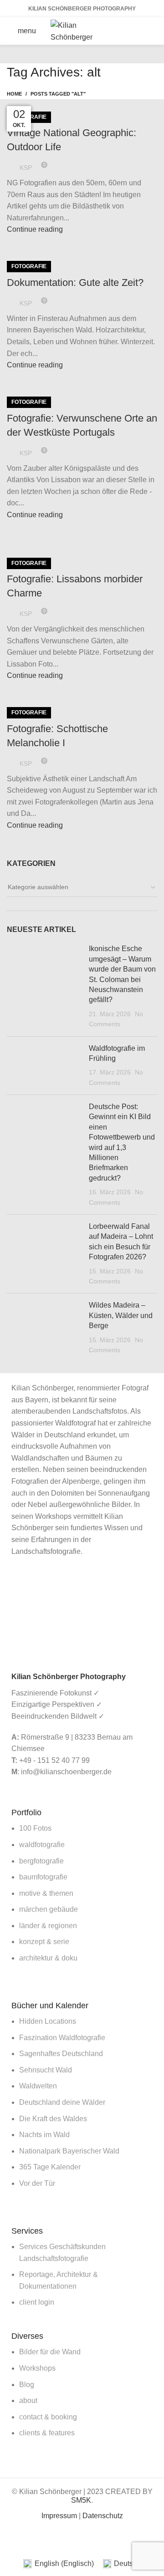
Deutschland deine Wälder (62, 2102)
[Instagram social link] (134, 38)
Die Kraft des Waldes (53, 2119)
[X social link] (146, 24)
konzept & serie (44, 1942)
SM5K (81, 2500)
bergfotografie (41, 1861)
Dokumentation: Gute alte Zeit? (75, 283)
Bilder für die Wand (50, 2352)
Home (14, 94)
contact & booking (48, 2417)
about (28, 2400)
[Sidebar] (11, 2540)
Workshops (37, 2368)
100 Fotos (35, 1828)
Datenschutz (103, 2516)
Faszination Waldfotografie (62, 2038)
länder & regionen (48, 1926)
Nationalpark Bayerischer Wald (69, 2151)
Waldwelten (38, 2086)
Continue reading (35, 229)
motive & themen (46, 1893)
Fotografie (29, 266)
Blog (27, 2385)
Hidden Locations (48, 2021)
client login (37, 2302)
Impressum (59, 2516)
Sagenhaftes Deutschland (61, 2054)
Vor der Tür (37, 2183)
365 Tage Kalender (50, 2167)
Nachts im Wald (44, 2135)
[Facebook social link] (134, 24)
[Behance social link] (146, 38)
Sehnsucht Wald (46, 2070)
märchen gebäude (49, 1909)
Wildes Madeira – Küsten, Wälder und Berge (121, 1315)
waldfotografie (42, 1845)
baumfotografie (43, 1877)
